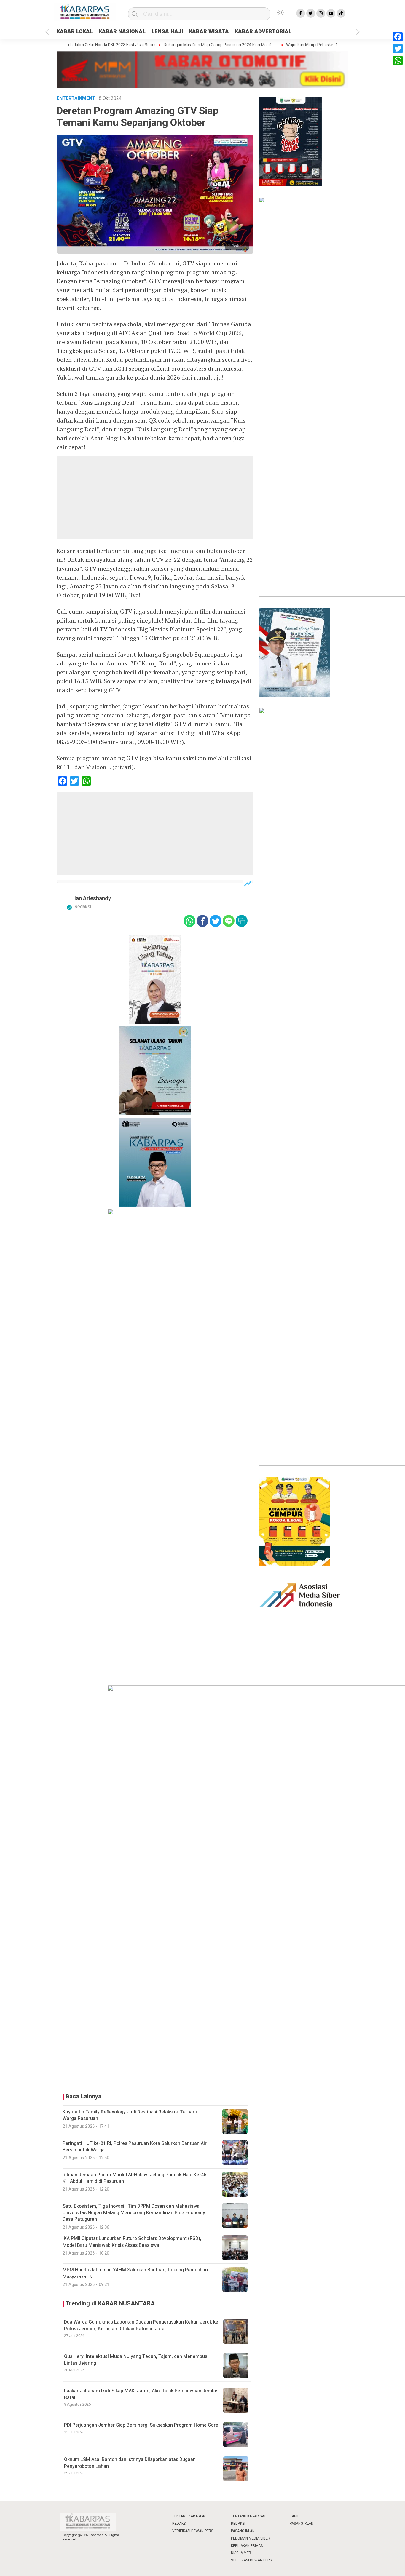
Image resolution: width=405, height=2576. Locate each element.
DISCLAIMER (241, 2553)
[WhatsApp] (398, 60)
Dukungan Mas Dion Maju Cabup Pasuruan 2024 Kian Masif (185, 45)
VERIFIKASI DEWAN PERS (193, 2531)
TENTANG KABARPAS (189, 2516)
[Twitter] (398, 49)
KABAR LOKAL (75, 32)
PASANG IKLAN (243, 2531)
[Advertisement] (155, 497)
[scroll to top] (387, 2566)
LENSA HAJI (167, 32)
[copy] (242, 921)
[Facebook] (398, 37)
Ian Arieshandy (93, 899)
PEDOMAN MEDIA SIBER (251, 2538)
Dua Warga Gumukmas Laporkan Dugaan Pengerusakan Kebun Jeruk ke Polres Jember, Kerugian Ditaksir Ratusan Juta (141, 2325)
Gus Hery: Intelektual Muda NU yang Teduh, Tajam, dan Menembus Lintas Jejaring (136, 2360)
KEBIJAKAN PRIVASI (247, 2546)
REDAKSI (179, 2524)
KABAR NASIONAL (122, 32)
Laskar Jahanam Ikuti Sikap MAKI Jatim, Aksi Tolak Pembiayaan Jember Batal (142, 2394)
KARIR (295, 2516)
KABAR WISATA (209, 32)
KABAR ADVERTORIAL (263, 32)
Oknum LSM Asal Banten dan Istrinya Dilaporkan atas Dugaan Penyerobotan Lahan (130, 2463)
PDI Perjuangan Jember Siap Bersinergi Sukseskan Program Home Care (141, 2425)
